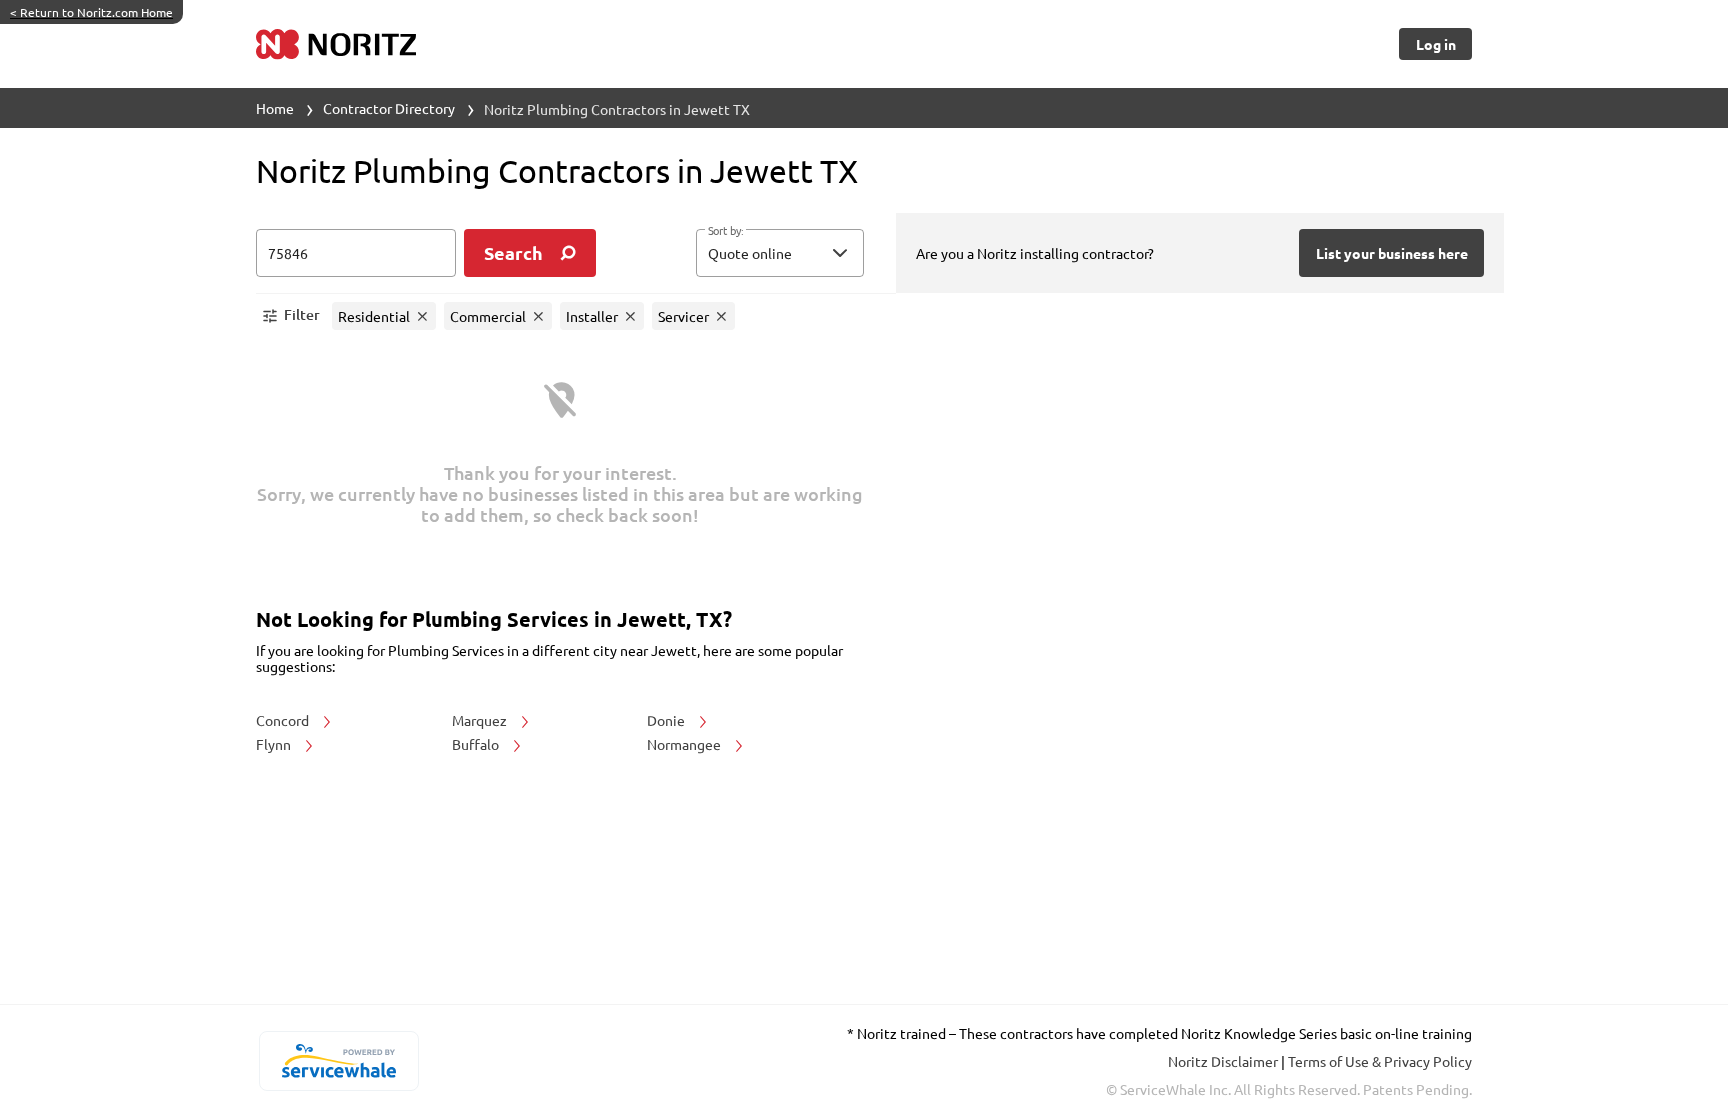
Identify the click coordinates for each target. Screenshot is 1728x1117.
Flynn (275, 744)
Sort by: (725, 231)
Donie (667, 720)
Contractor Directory (389, 108)
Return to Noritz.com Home (91, 12)
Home (275, 108)
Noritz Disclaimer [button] (1224, 1061)
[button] (780, 253)
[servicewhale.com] (338, 1061)
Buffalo (477, 744)
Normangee (685, 744)
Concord (284, 720)
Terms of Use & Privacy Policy (1380, 1061)
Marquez (481, 720)
